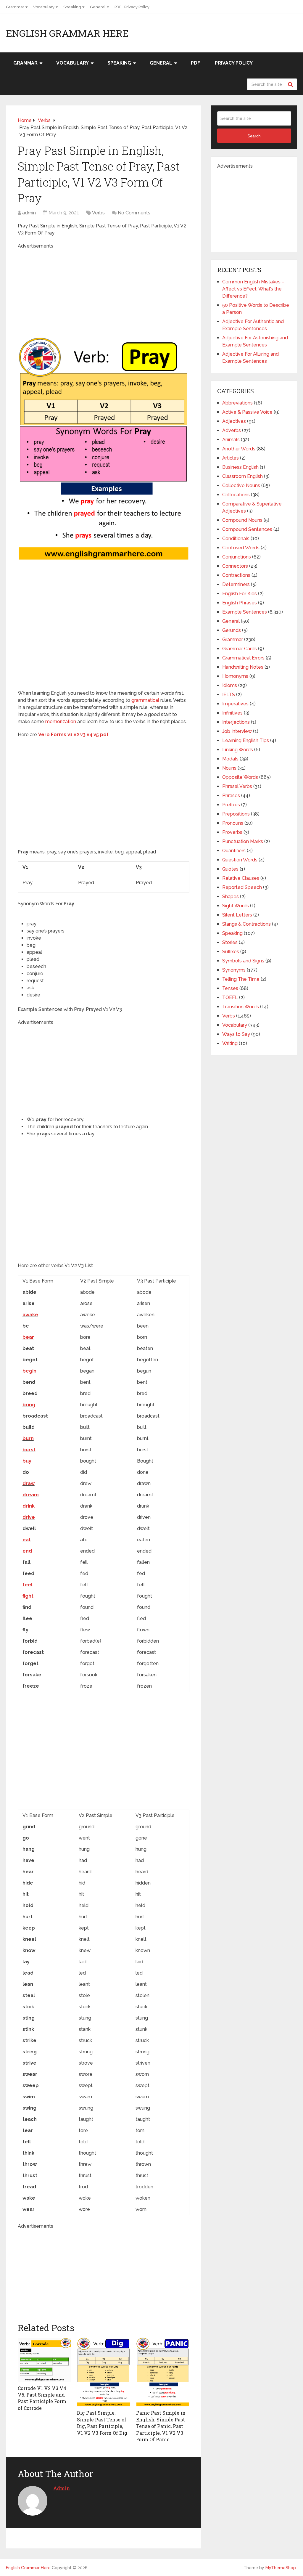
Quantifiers (234, 851)
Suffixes (231, 952)
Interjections (236, 722)
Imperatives (235, 704)
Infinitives (232, 713)
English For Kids (240, 594)
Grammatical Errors (243, 658)
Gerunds (232, 630)
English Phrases (240, 603)
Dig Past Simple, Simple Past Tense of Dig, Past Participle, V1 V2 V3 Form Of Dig (102, 2423)
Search (291, 84)
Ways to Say (236, 1034)
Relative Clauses (241, 878)
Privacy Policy (137, 7)
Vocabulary (44, 7)
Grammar (15, 7)
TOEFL (230, 998)
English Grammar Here (67, 33)
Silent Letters (237, 915)
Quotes (230, 869)
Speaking (72, 7)
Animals (231, 440)
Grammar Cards (240, 649)
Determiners (236, 584)
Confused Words (241, 548)
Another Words (239, 449)
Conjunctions (237, 557)
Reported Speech (242, 887)
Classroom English (242, 476)
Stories (230, 942)
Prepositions (236, 814)
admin (29, 213)
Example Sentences (245, 612)
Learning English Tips (246, 740)
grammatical (145, 700)
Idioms (230, 685)
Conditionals (236, 539)
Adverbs (232, 430)
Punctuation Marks (243, 841)
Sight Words (236, 906)
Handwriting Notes (243, 667)
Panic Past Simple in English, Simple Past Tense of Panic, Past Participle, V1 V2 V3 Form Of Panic (161, 2426)
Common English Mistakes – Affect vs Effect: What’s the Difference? (253, 289)
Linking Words (238, 750)
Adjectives (234, 421)
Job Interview (237, 731)
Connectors (235, 566)
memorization (61, 722)
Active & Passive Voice (247, 412)
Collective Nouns (241, 485)
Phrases (231, 796)
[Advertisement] (118, 291)
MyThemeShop (281, 2568)
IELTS (229, 695)
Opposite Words (240, 777)
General (98, 7)
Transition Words (241, 1007)
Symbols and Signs (243, 961)
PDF (118, 7)
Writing (230, 1043)
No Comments (134, 213)
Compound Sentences (247, 529)
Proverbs (232, 832)
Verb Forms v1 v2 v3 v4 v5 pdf (73, 735)
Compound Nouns (242, 520)
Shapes (231, 897)
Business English (240, 467)
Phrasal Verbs (237, 786)
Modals (230, 759)
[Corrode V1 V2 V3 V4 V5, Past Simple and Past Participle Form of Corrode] (44, 2360)
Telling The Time (241, 979)
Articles (231, 458)
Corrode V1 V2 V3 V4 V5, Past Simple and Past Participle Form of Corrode (42, 2398)
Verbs (98, 213)
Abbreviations (237, 403)
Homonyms (235, 676)
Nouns (229, 768)
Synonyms (234, 970)
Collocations (236, 495)
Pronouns (233, 823)
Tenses (230, 988)
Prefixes (231, 805)
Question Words (240, 860)
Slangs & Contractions (246, 924)
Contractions (236, 575)
